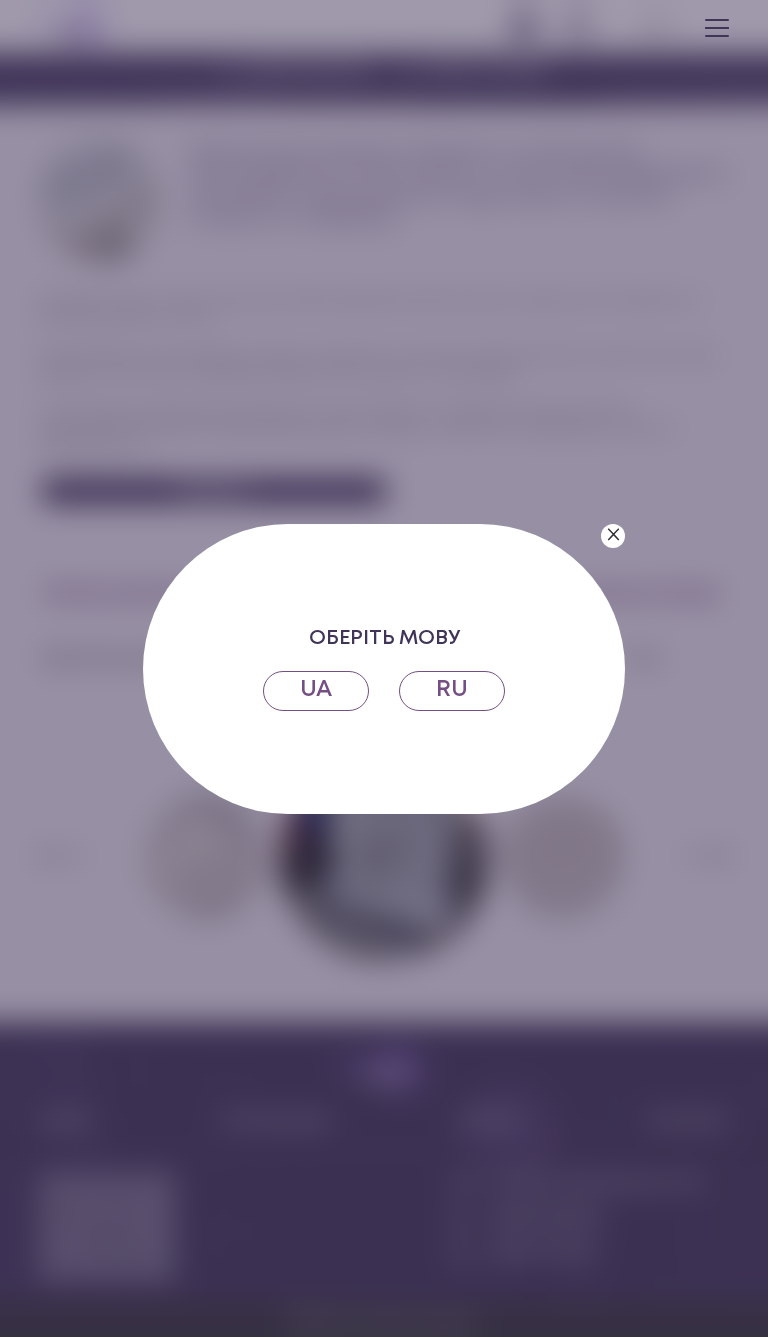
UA (316, 689)
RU (452, 689)
